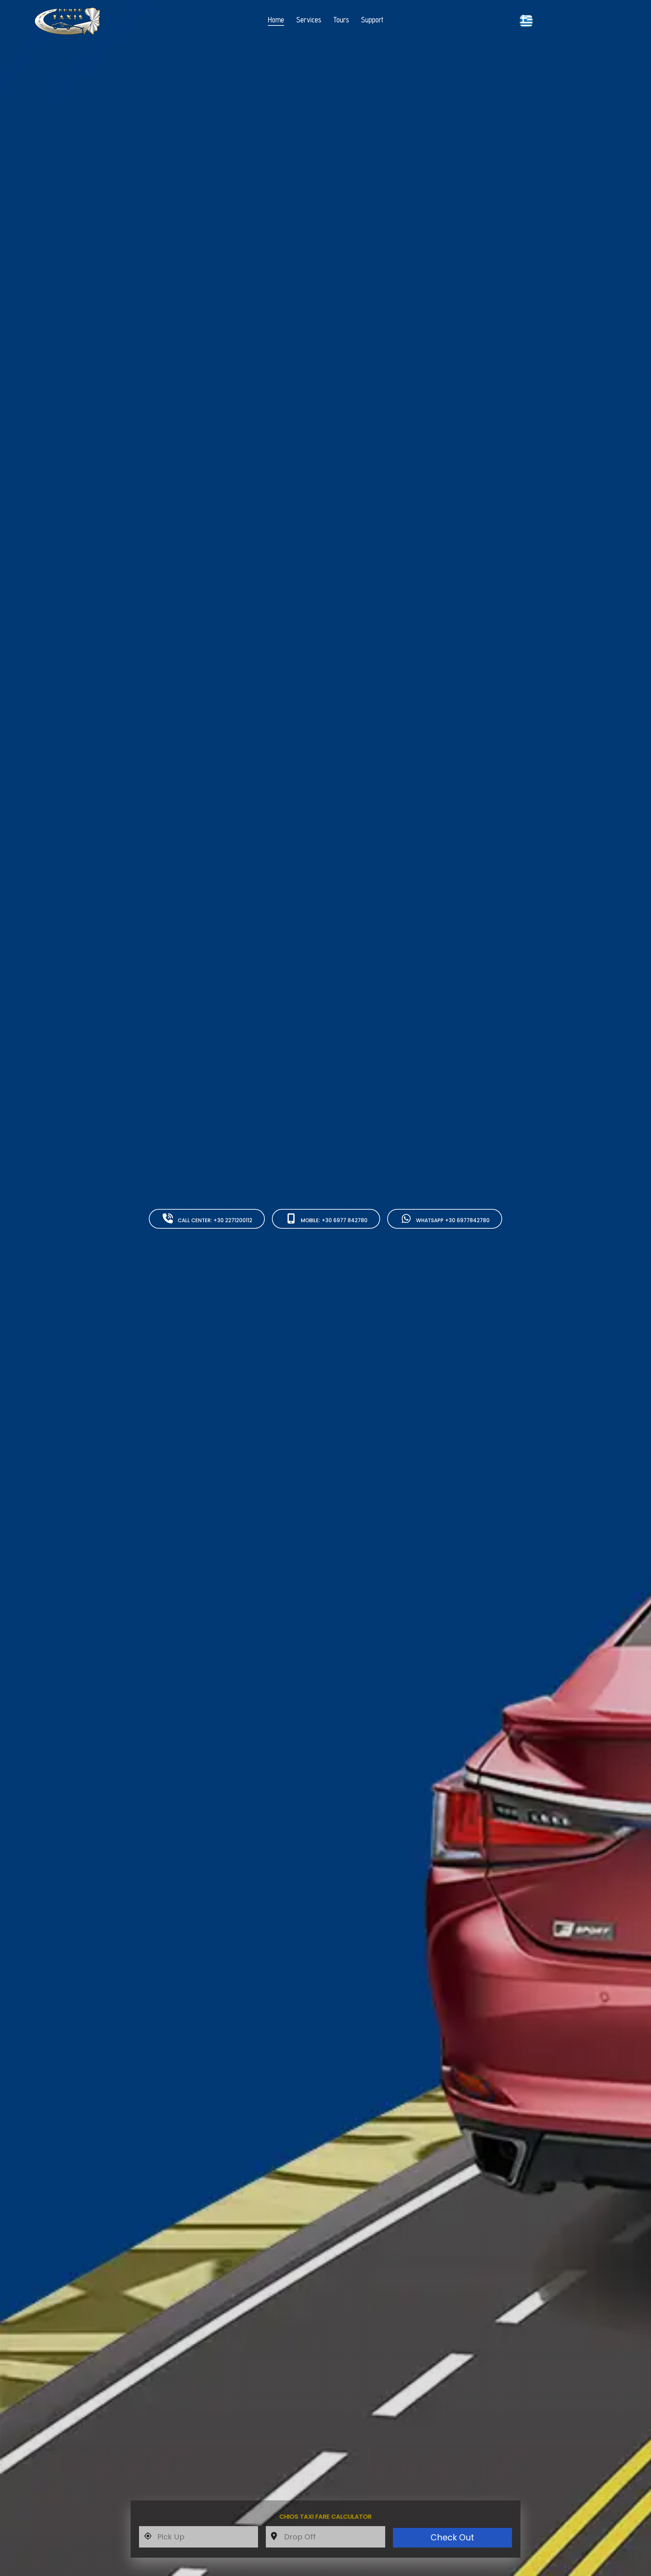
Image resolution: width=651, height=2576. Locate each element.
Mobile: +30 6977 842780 (334, 1220)
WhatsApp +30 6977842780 (453, 1220)
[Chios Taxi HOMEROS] (85, 21)
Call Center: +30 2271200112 (215, 1220)
